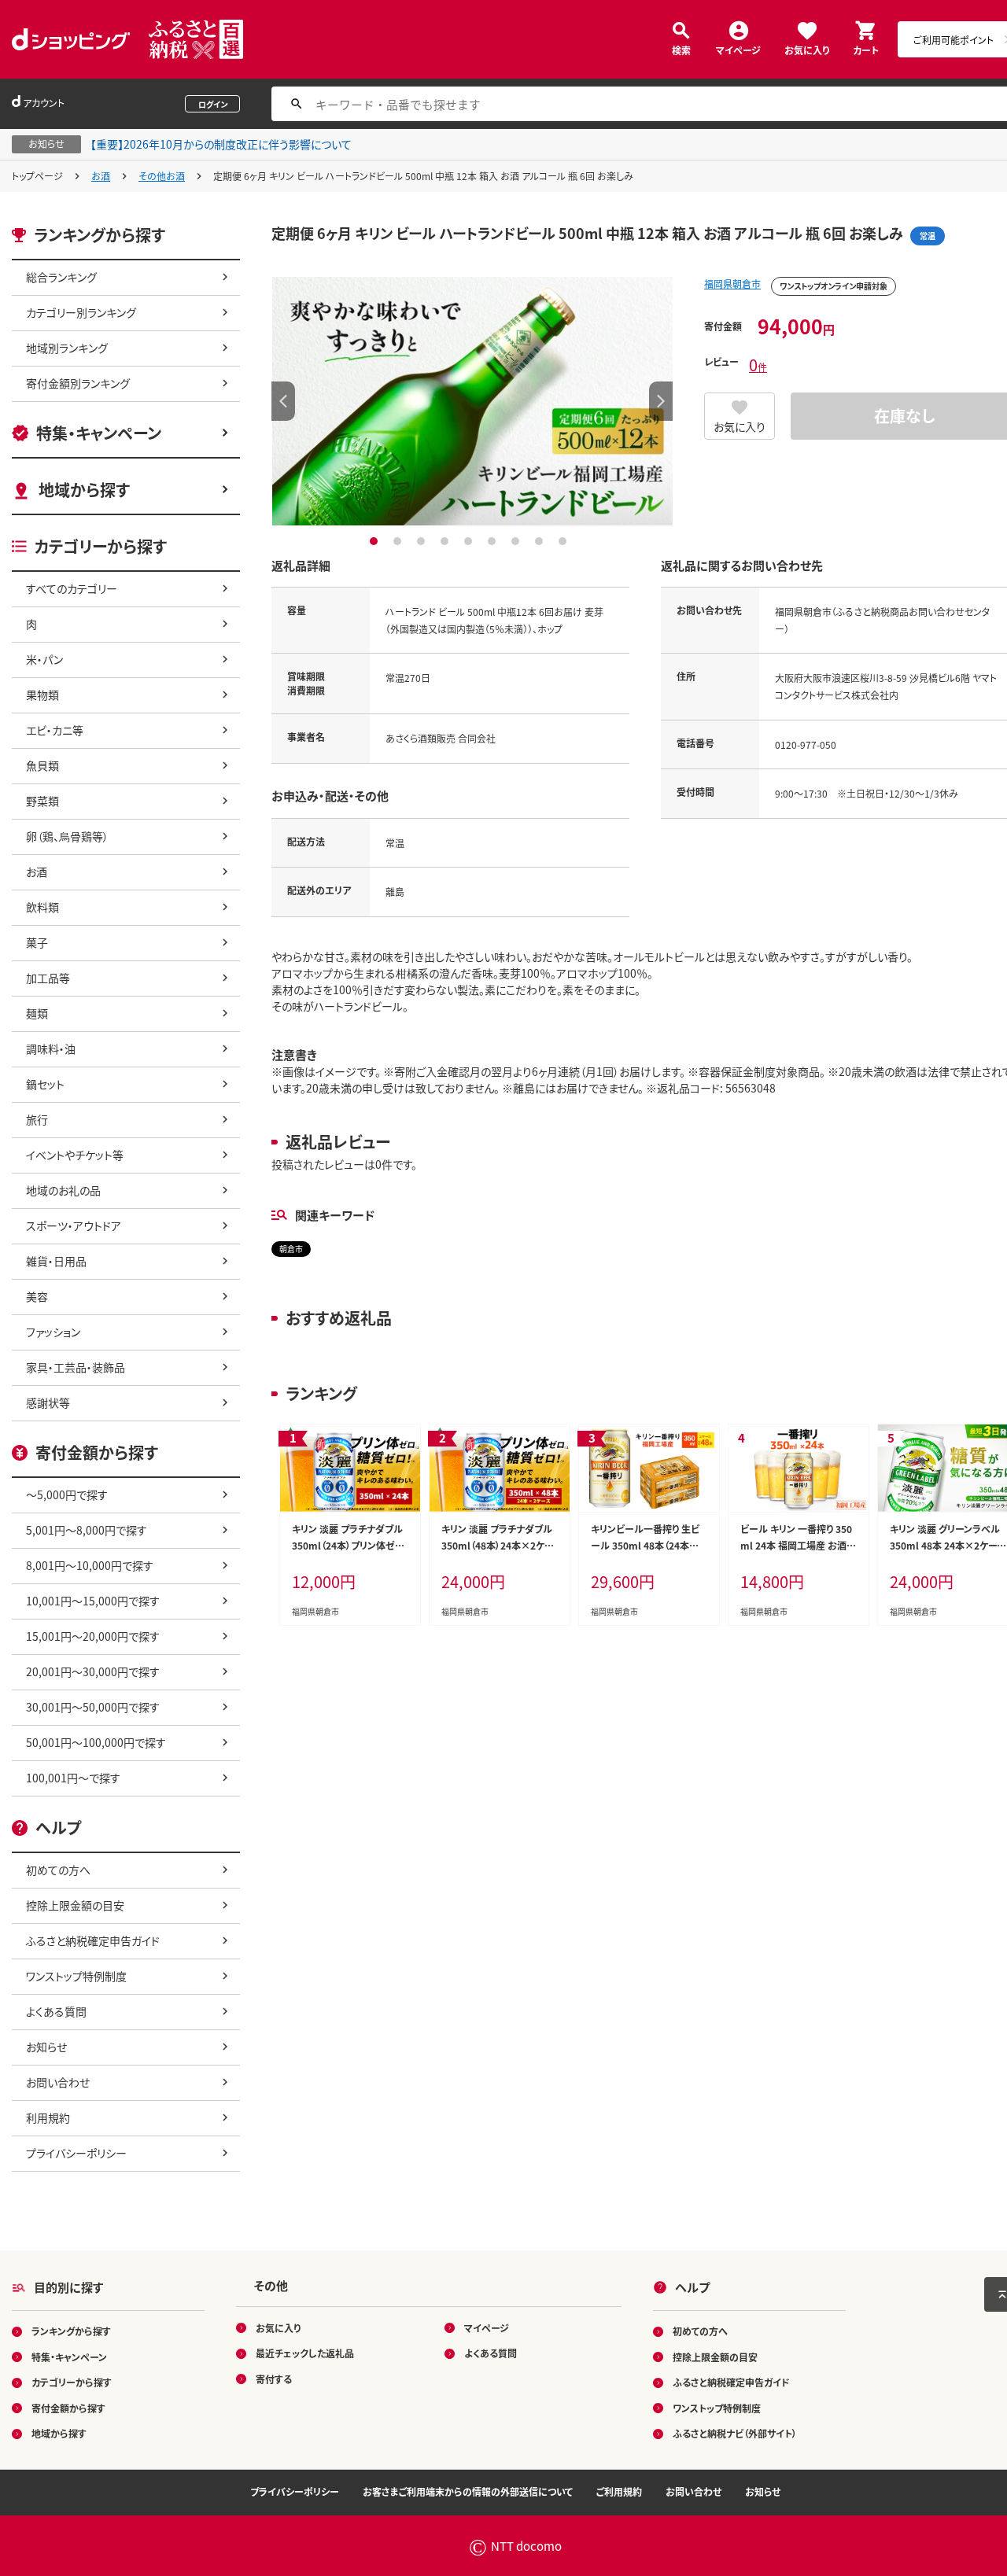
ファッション (53, 1332)
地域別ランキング (67, 348)
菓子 (37, 942)
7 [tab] (517, 541)
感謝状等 (48, 1402)
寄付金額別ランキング (78, 383)
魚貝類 (42, 765)
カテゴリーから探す (72, 2382)
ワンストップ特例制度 (76, 1976)
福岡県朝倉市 (732, 284)
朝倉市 (291, 1249)
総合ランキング (61, 277)
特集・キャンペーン (99, 433)
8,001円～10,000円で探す (90, 1565)
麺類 (37, 1013)
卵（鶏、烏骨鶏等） (67, 836)
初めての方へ (58, 1870)
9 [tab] (564, 541)
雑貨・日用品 (56, 1261)
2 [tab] (399, 541)
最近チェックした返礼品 (305, 2353)
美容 (37, 1296)
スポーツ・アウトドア (74, 1225)
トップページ (37, 176)
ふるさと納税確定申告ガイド (93, 1940)
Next (661, 401)
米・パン (44, 659)
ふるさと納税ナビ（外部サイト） (735, 2433)
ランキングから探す (71, 2331)
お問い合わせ (58, 2082)
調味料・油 (51, 1048)
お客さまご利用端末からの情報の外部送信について (468, 2491)
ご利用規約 (619, 2491)
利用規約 (48, 2117)
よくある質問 (56, 2011)
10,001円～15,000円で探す (93, 1601)
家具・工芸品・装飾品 (76, 1367)
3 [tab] (423, 541)
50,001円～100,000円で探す (96, 1742)
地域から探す (84, 490)
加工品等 (48, 978)
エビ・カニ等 (55, 730)
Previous (283, 401)
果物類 (42, 695)
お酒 (101, 176)
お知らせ (46, 2047)
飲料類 (42, 907)
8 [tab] (541, 541)
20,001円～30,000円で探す (93, 1671)
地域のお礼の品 (63, 1190)
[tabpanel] (472, 401)
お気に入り (807, 49)
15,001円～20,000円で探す (93, 1636)
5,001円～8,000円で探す (87, 1530)
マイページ (738, 49)
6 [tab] (494, 541)
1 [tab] (376, 541)
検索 (681, 49)
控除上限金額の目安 (75, 1905)
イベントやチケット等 (75, 1155)
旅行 (37, 1119)
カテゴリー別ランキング (81, 312)
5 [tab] (470, 541)
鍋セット (45, 1084)
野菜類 (42, 801)
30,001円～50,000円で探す (93, 1707)
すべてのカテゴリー (72, 588)
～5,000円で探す (67, 1494)
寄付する (274, 2379)
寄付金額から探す (68, 2408)
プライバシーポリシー (76, 2153)
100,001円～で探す (73, 1778)
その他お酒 (162, 176)
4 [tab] (446, 541)
